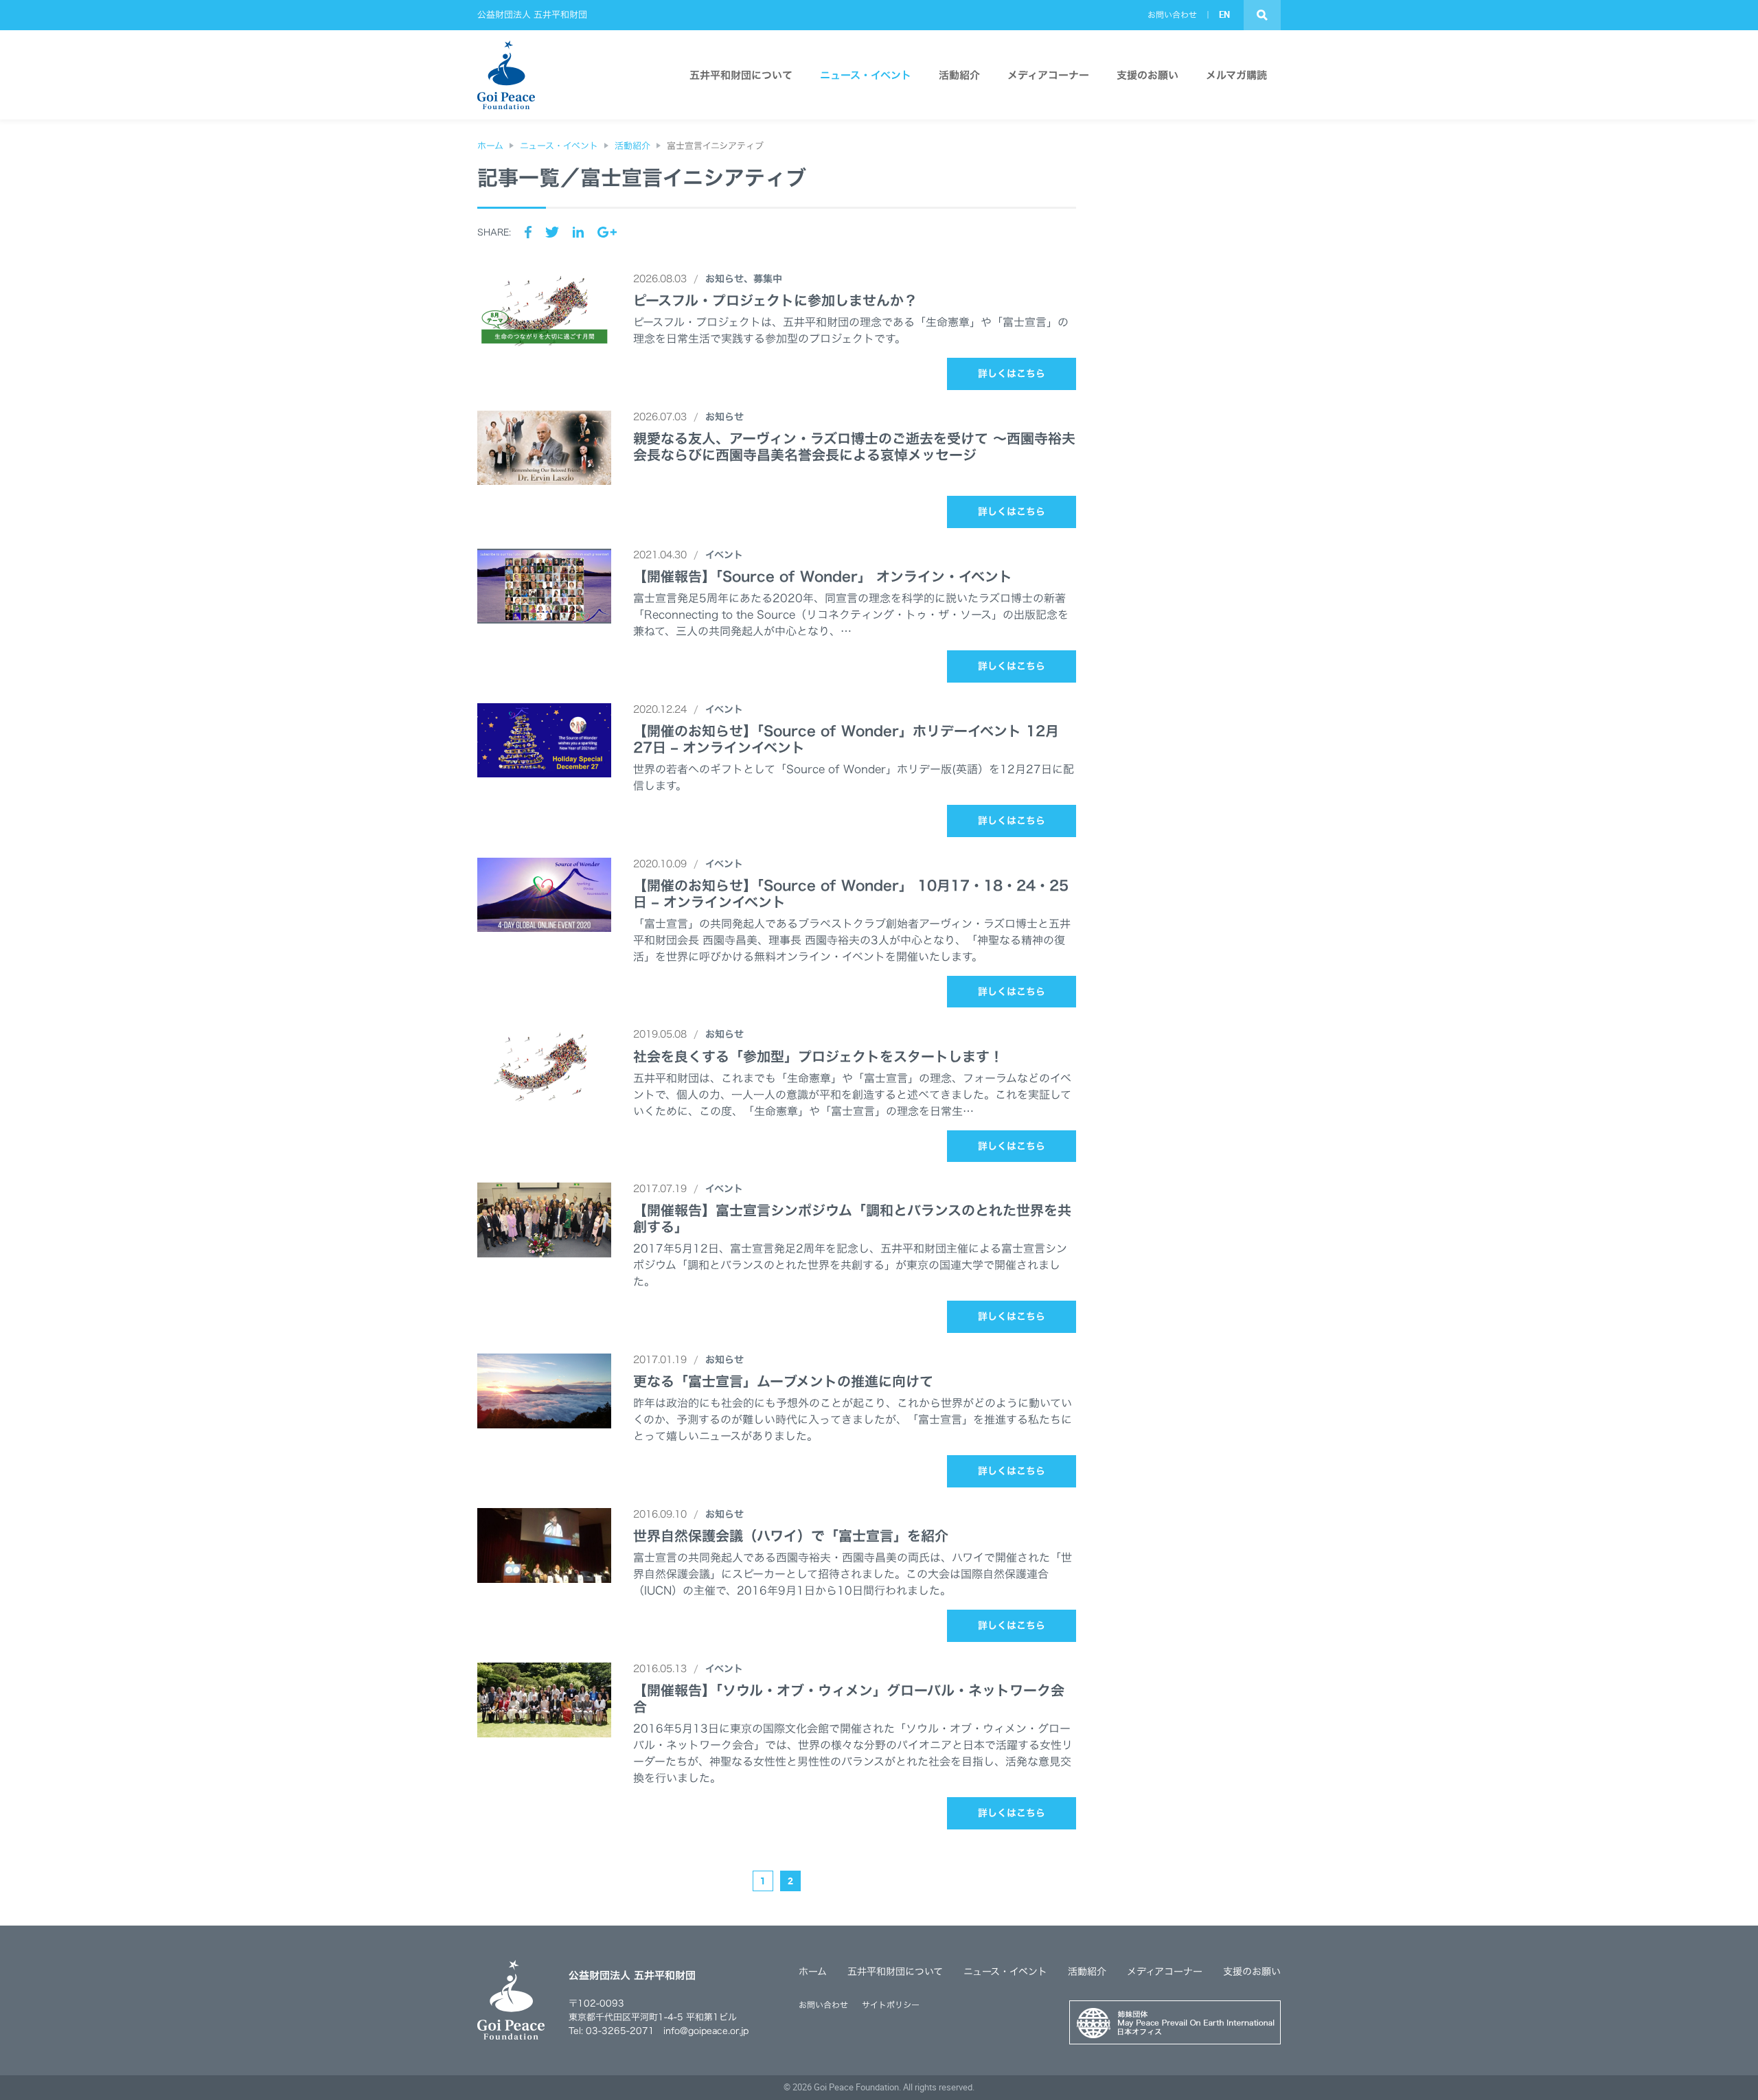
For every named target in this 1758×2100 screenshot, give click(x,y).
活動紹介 (959, 75)
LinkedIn (578, 232)
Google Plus (607, 232)
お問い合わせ (1172, 14)
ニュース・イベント (866, 75)
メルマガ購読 (1236, 75)
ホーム (813, 1972)
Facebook (528, 232)
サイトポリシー (891, 2005)
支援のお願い (1148, 75)
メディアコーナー (1048, 75)
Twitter (552, 232)
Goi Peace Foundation (856, 2087)
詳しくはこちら (1012, 374)
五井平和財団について (741, 75)
